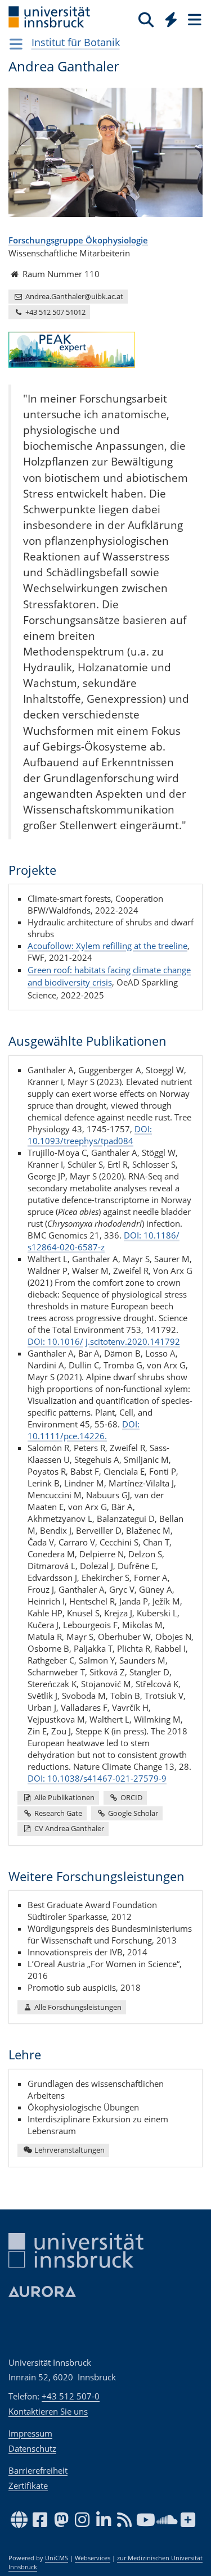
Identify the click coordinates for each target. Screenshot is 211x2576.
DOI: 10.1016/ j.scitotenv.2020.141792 (104, 1341)
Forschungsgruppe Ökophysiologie (78, 240)
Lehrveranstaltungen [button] (69, 2150)
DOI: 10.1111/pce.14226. (84, 1430)
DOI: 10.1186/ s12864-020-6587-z (104, 1241)
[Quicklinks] (171, 19)
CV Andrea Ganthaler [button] (68, 1828)
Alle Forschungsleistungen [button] (77, 2007)
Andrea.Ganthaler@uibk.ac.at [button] (73, 296)
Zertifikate (28, 2485)
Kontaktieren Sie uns (48, 2411)
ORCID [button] (131, 1797)
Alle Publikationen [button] (64, 1797)
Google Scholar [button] (132, 1813)
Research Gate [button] (57, 1813)
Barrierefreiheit (38, 2470)
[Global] (168, 17)
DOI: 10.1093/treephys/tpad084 (90, 1135)
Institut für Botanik (76, 42)
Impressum (30, 2433)
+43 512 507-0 (71, 2396)
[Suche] (146, 19)
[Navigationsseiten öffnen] (16, 44)
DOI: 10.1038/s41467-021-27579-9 (97, 1778)
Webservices (93, 2558)
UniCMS (57, 2558)
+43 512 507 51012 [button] (55, 312)
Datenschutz (32, 2448)
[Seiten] (194, 19)
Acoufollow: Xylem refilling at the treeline (107, 946)
